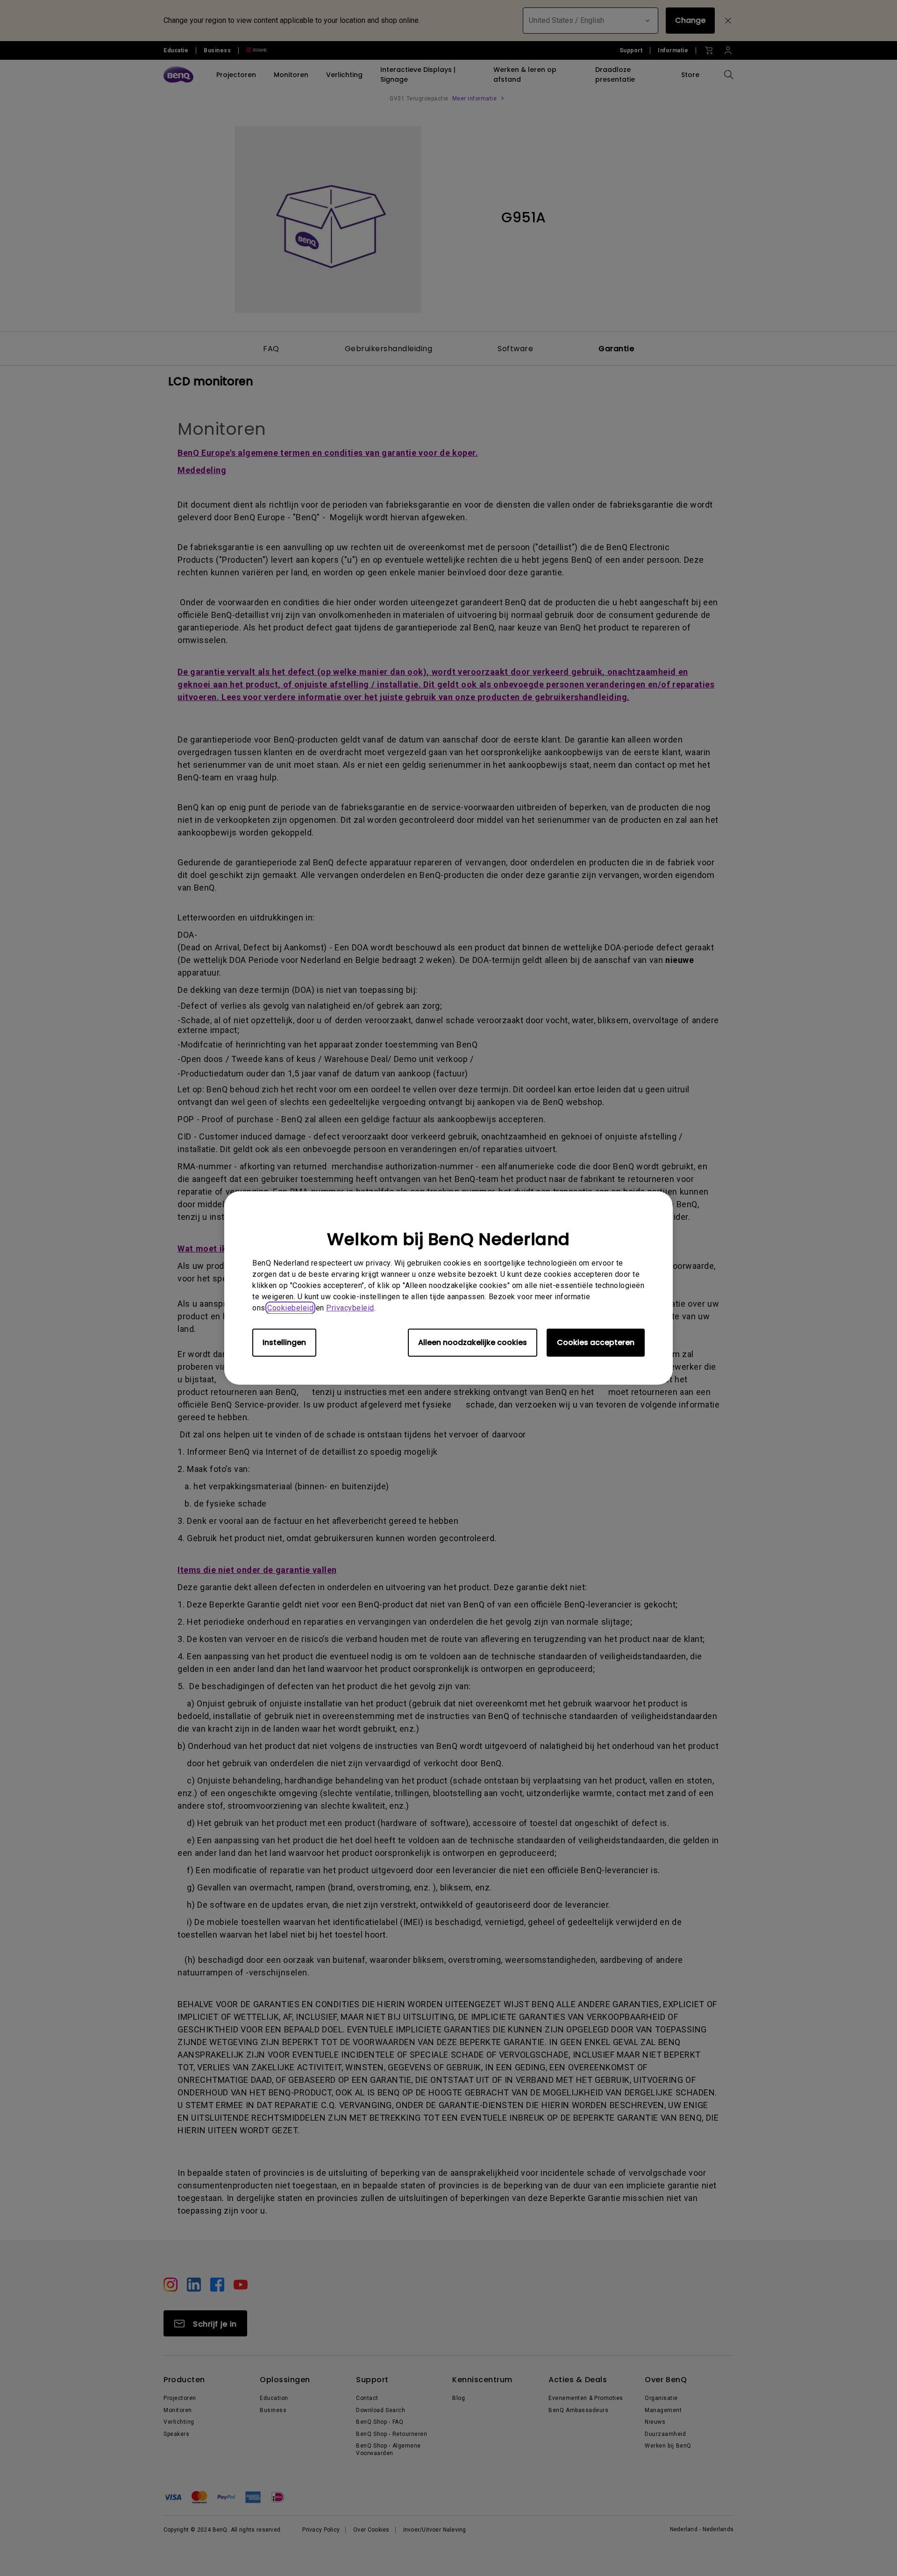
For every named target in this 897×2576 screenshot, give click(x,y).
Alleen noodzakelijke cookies (473, 1342)
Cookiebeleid (290, 1308)
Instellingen (284, 1342)
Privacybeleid (350, 1308)
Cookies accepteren (596, 1342)
